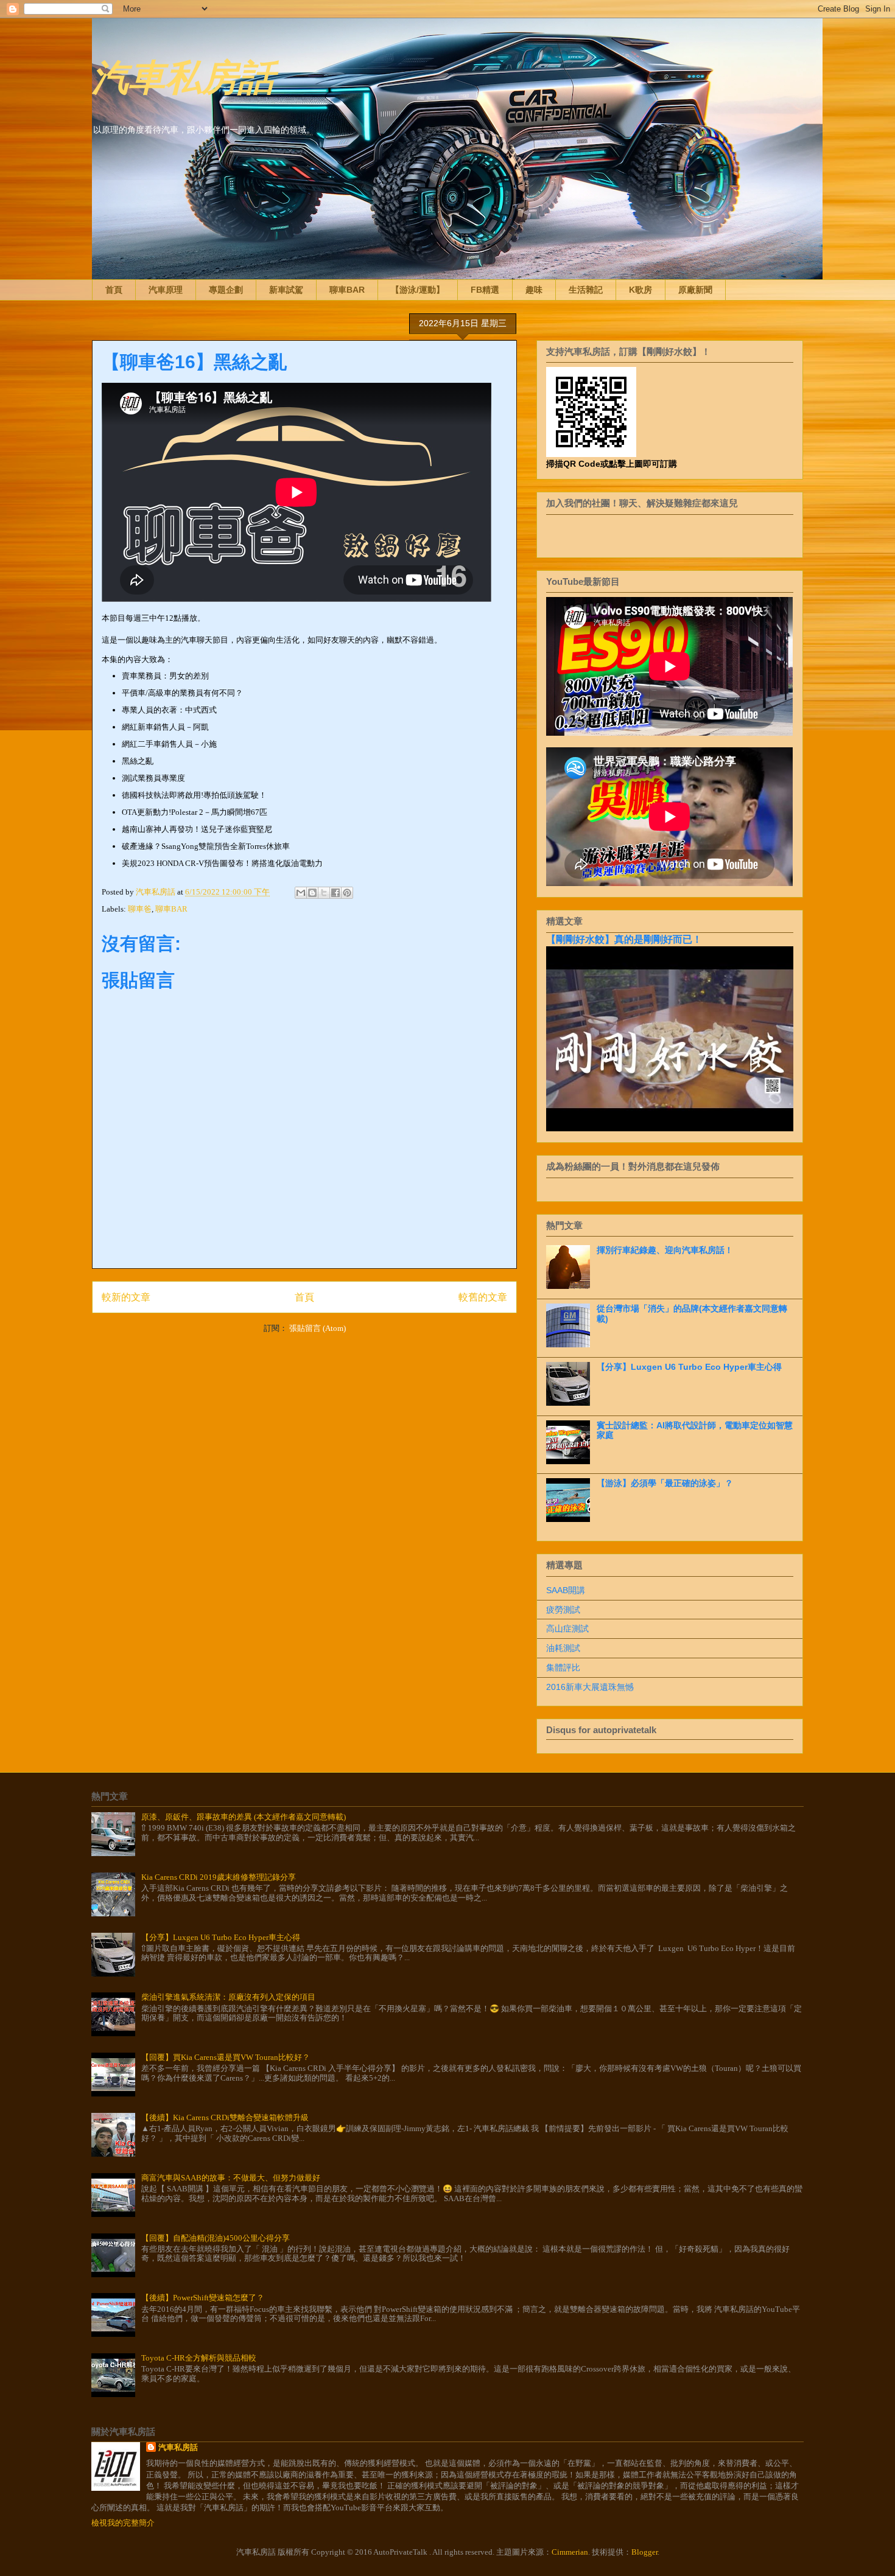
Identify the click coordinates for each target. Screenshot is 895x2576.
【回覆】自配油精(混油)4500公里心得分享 (216, 2238)
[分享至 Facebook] (335, 893)
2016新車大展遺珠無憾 (590, 1687)
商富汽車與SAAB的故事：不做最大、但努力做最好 (231, 2178)
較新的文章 (126, 1297)
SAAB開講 (566, 1590)
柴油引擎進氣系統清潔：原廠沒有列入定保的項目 (228, 1997)
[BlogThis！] (312, 893)
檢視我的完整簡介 (123, 2523)
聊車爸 (140, 909)
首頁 (114, 290)
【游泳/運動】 (418, 290)
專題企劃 (226, 290)
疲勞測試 (563, 1610)
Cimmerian (570, 2552)
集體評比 (563, 1667)
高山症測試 (567, 1628)
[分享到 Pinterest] (347, 893)
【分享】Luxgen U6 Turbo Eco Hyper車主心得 (689, 1367)
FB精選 (485, 290)
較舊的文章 (483, 1297)
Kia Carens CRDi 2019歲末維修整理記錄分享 (219, 1877)
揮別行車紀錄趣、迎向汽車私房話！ (665, 1250)
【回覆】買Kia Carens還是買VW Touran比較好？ (226, 2057)
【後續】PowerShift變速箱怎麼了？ (203, 2298)
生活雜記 (586, 290)
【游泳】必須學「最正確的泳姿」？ (665, 1483)
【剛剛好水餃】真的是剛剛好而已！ (624, 939)
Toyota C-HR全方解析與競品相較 (199, 2358)
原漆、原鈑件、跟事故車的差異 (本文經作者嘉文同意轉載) (244, 1817)
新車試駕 (286, 290)
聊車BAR (347, 290)
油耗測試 (563, 1648)
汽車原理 (166, 290)
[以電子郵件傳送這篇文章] (301, 893)
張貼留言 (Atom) (318, 1328)
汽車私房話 (183, 75)
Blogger (644, 2552)
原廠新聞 (695, 290)
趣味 (534, 290)
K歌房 (641, 290)
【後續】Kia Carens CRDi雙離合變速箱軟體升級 (225, 2117)
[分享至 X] (324, 893)
